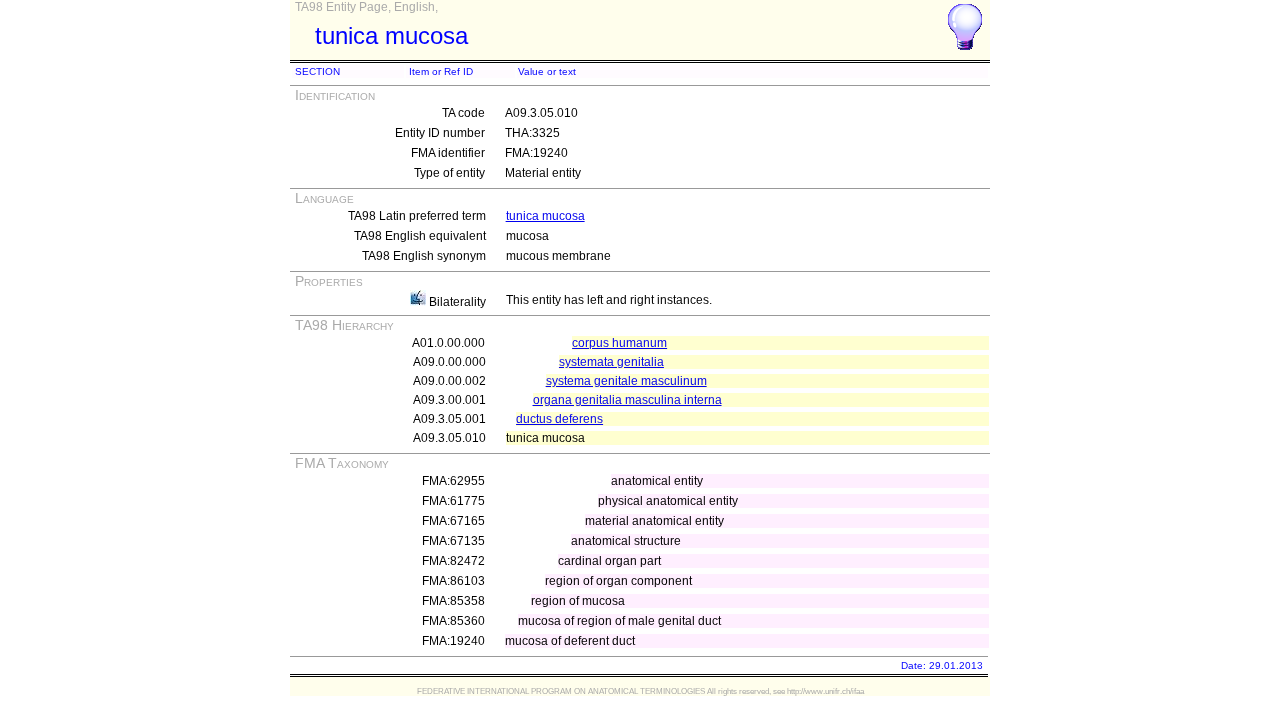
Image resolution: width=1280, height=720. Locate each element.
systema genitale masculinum (626, 381)
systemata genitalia (611, 362)
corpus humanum (619, 343)
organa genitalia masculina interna (627, 400)
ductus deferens (559, 419)
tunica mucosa (545, 216)
